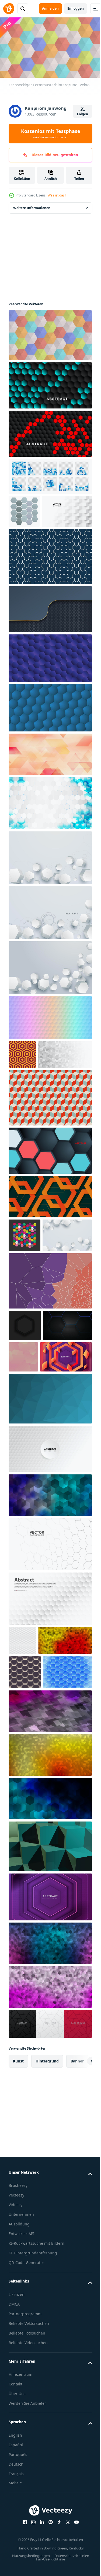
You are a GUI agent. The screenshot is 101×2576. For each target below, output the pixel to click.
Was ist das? (57, 195)
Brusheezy (18, 2374)
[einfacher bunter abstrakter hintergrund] (50, 1620)
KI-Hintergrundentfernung (33, 2441)
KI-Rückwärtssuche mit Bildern (36, 2432)
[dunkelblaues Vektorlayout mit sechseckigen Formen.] (50, 1987)
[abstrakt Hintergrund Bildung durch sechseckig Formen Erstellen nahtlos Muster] (24, 509)
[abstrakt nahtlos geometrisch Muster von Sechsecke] (22, 1085)
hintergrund (47, 2249)
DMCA (14, 2493)
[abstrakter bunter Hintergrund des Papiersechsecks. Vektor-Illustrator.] (50, 1048)
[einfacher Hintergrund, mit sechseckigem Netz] (50, 640)
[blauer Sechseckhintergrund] (50, 738)
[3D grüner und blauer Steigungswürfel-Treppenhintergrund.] (50, 2035)
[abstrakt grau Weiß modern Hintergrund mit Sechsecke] (36, 1114)
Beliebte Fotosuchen (27, 2521)
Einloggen (76, 8)
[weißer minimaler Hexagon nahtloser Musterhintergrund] (22, 1765)
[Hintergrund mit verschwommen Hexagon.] (74, 1450)
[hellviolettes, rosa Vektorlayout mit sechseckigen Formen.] (50, 1900)
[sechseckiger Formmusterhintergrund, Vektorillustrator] (50, 333)
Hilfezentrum (20, 2563)
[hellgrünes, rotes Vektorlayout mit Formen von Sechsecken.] (50, 1943)
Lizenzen (17, 2483)
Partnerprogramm (25, 2502)
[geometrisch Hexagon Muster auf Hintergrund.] (33, 1450)
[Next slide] (80, 2250)
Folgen (83, 114)
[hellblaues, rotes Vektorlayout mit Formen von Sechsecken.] (50, 2132)
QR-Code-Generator (26, 2451)
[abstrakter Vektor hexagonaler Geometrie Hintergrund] (50, 1210)
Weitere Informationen (32, 205)
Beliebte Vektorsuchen (29, 2512)
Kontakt (15, 2572)
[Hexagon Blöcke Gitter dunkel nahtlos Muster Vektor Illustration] (25, 1826)
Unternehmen (21, 2403)
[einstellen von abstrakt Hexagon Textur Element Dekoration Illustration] (50, 474)
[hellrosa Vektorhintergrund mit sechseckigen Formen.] (50, 2175)
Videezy (15, 2393)
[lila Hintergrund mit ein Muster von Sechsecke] (50, 689)
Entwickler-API (22, 2422)
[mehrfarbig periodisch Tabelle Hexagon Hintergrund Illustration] (25, 1295)
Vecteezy (16, 2383)
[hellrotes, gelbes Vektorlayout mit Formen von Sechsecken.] (35, 1794)
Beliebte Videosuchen (28, 2531)
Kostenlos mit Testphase (51, 133)
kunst (18, 2249)
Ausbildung (19, 2412)
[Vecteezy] (9, 9)
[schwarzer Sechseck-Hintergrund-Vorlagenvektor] (25, 1419)
